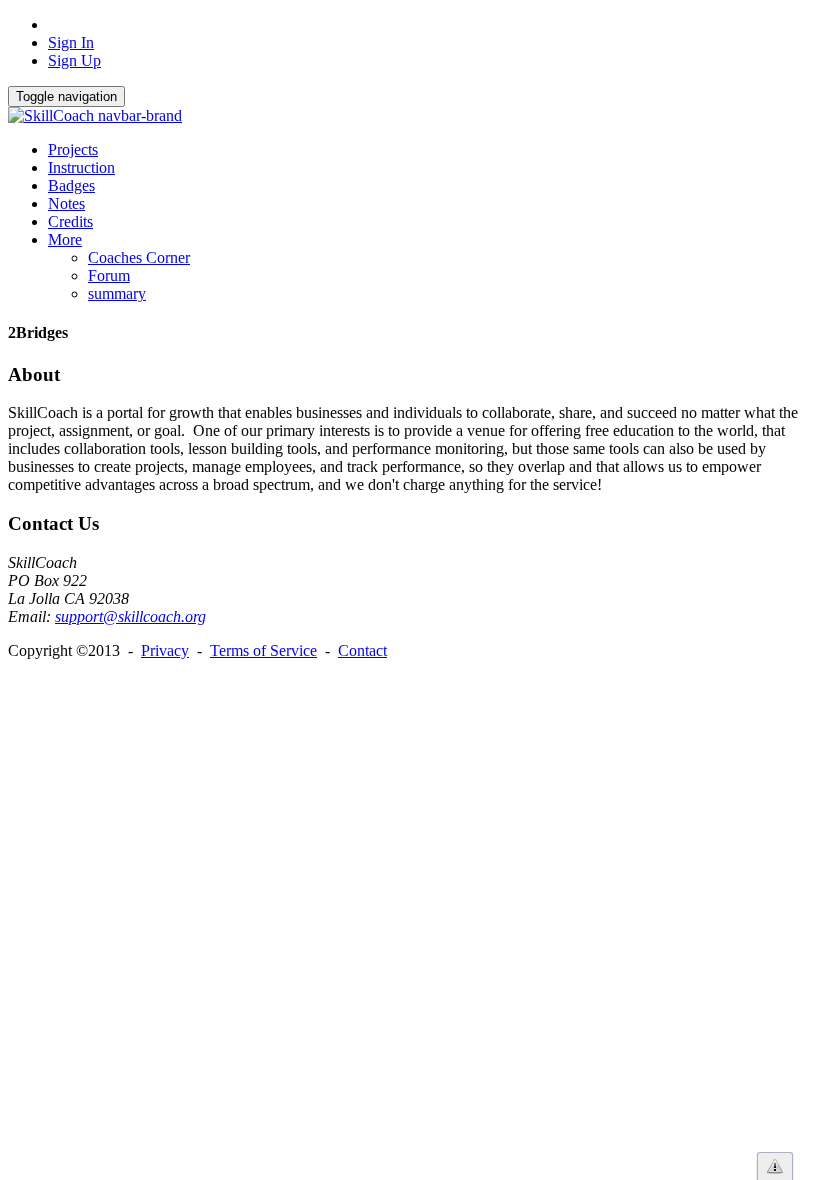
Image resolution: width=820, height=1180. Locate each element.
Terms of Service (263, 650)
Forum (109, 275)
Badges (71, 185)
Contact (362, 650)
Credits (70, 221)
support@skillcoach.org (130, 616)
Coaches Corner (139, 257)
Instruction (81, 167)
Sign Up (74, 60)
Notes (66, 203)
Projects (73, 149)
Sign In (71, 42)
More (65, 239)
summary (117, 293)
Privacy (165, 650)
